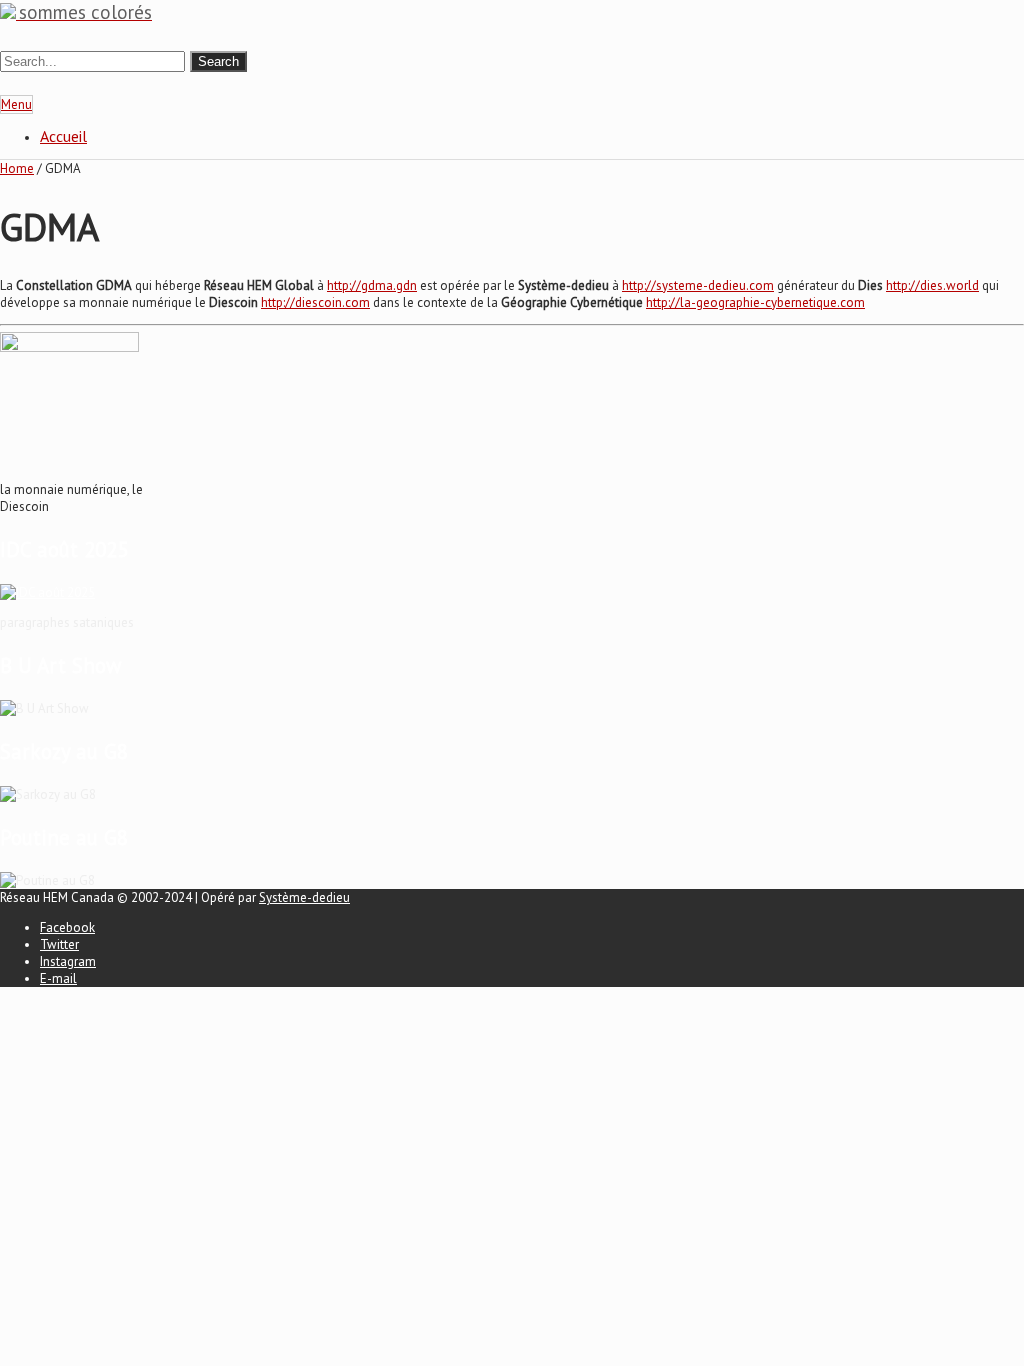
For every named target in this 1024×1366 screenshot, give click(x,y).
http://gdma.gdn (372, 285)
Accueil (63, 136)
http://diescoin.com (315, 302)
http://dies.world (932, 285)
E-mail (58, 978)
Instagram (68, 961)
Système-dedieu (304, 897)
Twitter (59, 944)
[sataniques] (47, 592)
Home (17, 168)
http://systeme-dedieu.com (698, 285)
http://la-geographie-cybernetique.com (755, 302)
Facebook (67, 927)
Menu (16, 104)
